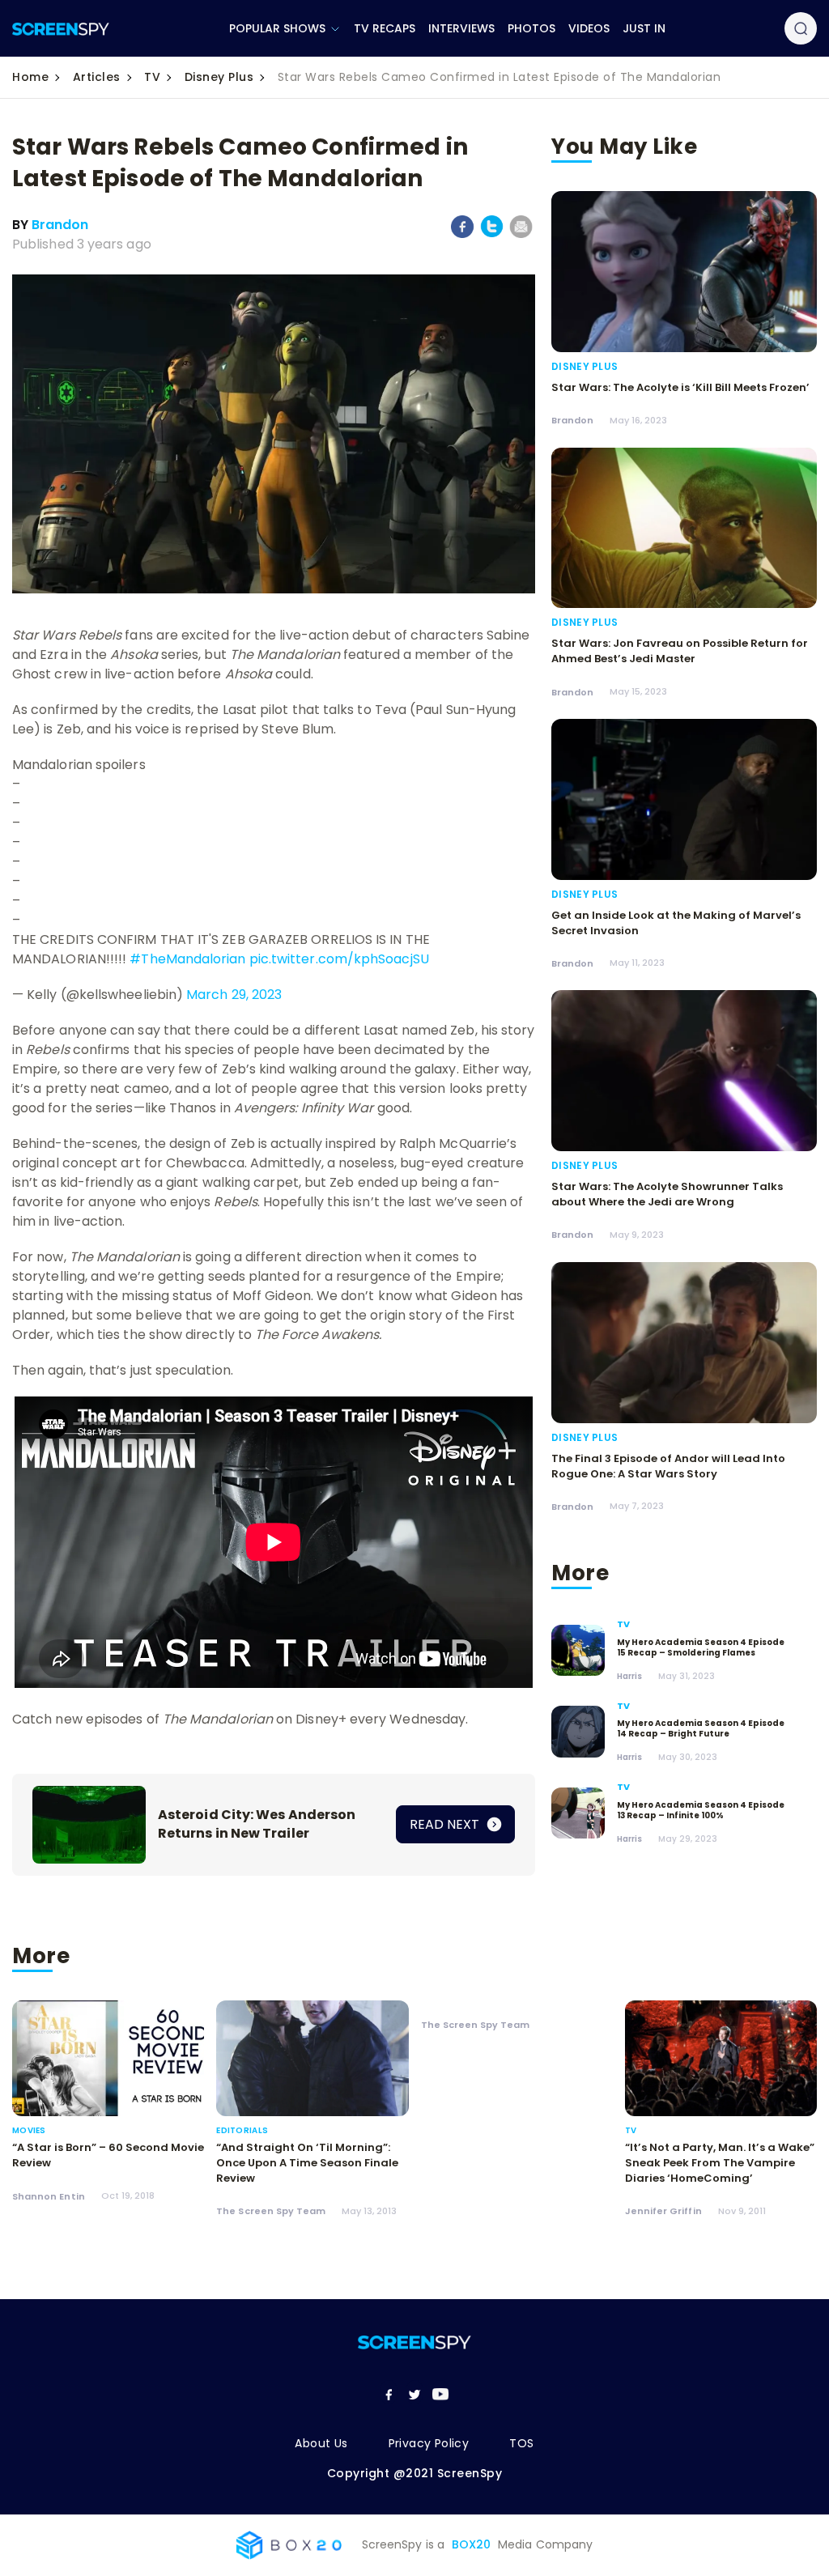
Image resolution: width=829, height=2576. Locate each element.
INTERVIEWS (461, 28)
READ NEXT (446, 1824)
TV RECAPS (385, 28)
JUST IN (644, 28)
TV (152, 77)
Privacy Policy (429, 2443)
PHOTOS (531, 28)
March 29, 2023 (234, 995)
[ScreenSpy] (61, 29)
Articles (97, 77)
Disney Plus (219, 77)
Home (30, 77)
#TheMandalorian (187, 959)
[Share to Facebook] (463, 235)
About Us (321, 2443)
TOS (521, 2443)
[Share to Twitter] (492, 234)
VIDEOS (589, 28)
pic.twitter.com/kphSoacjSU (339, 959)
